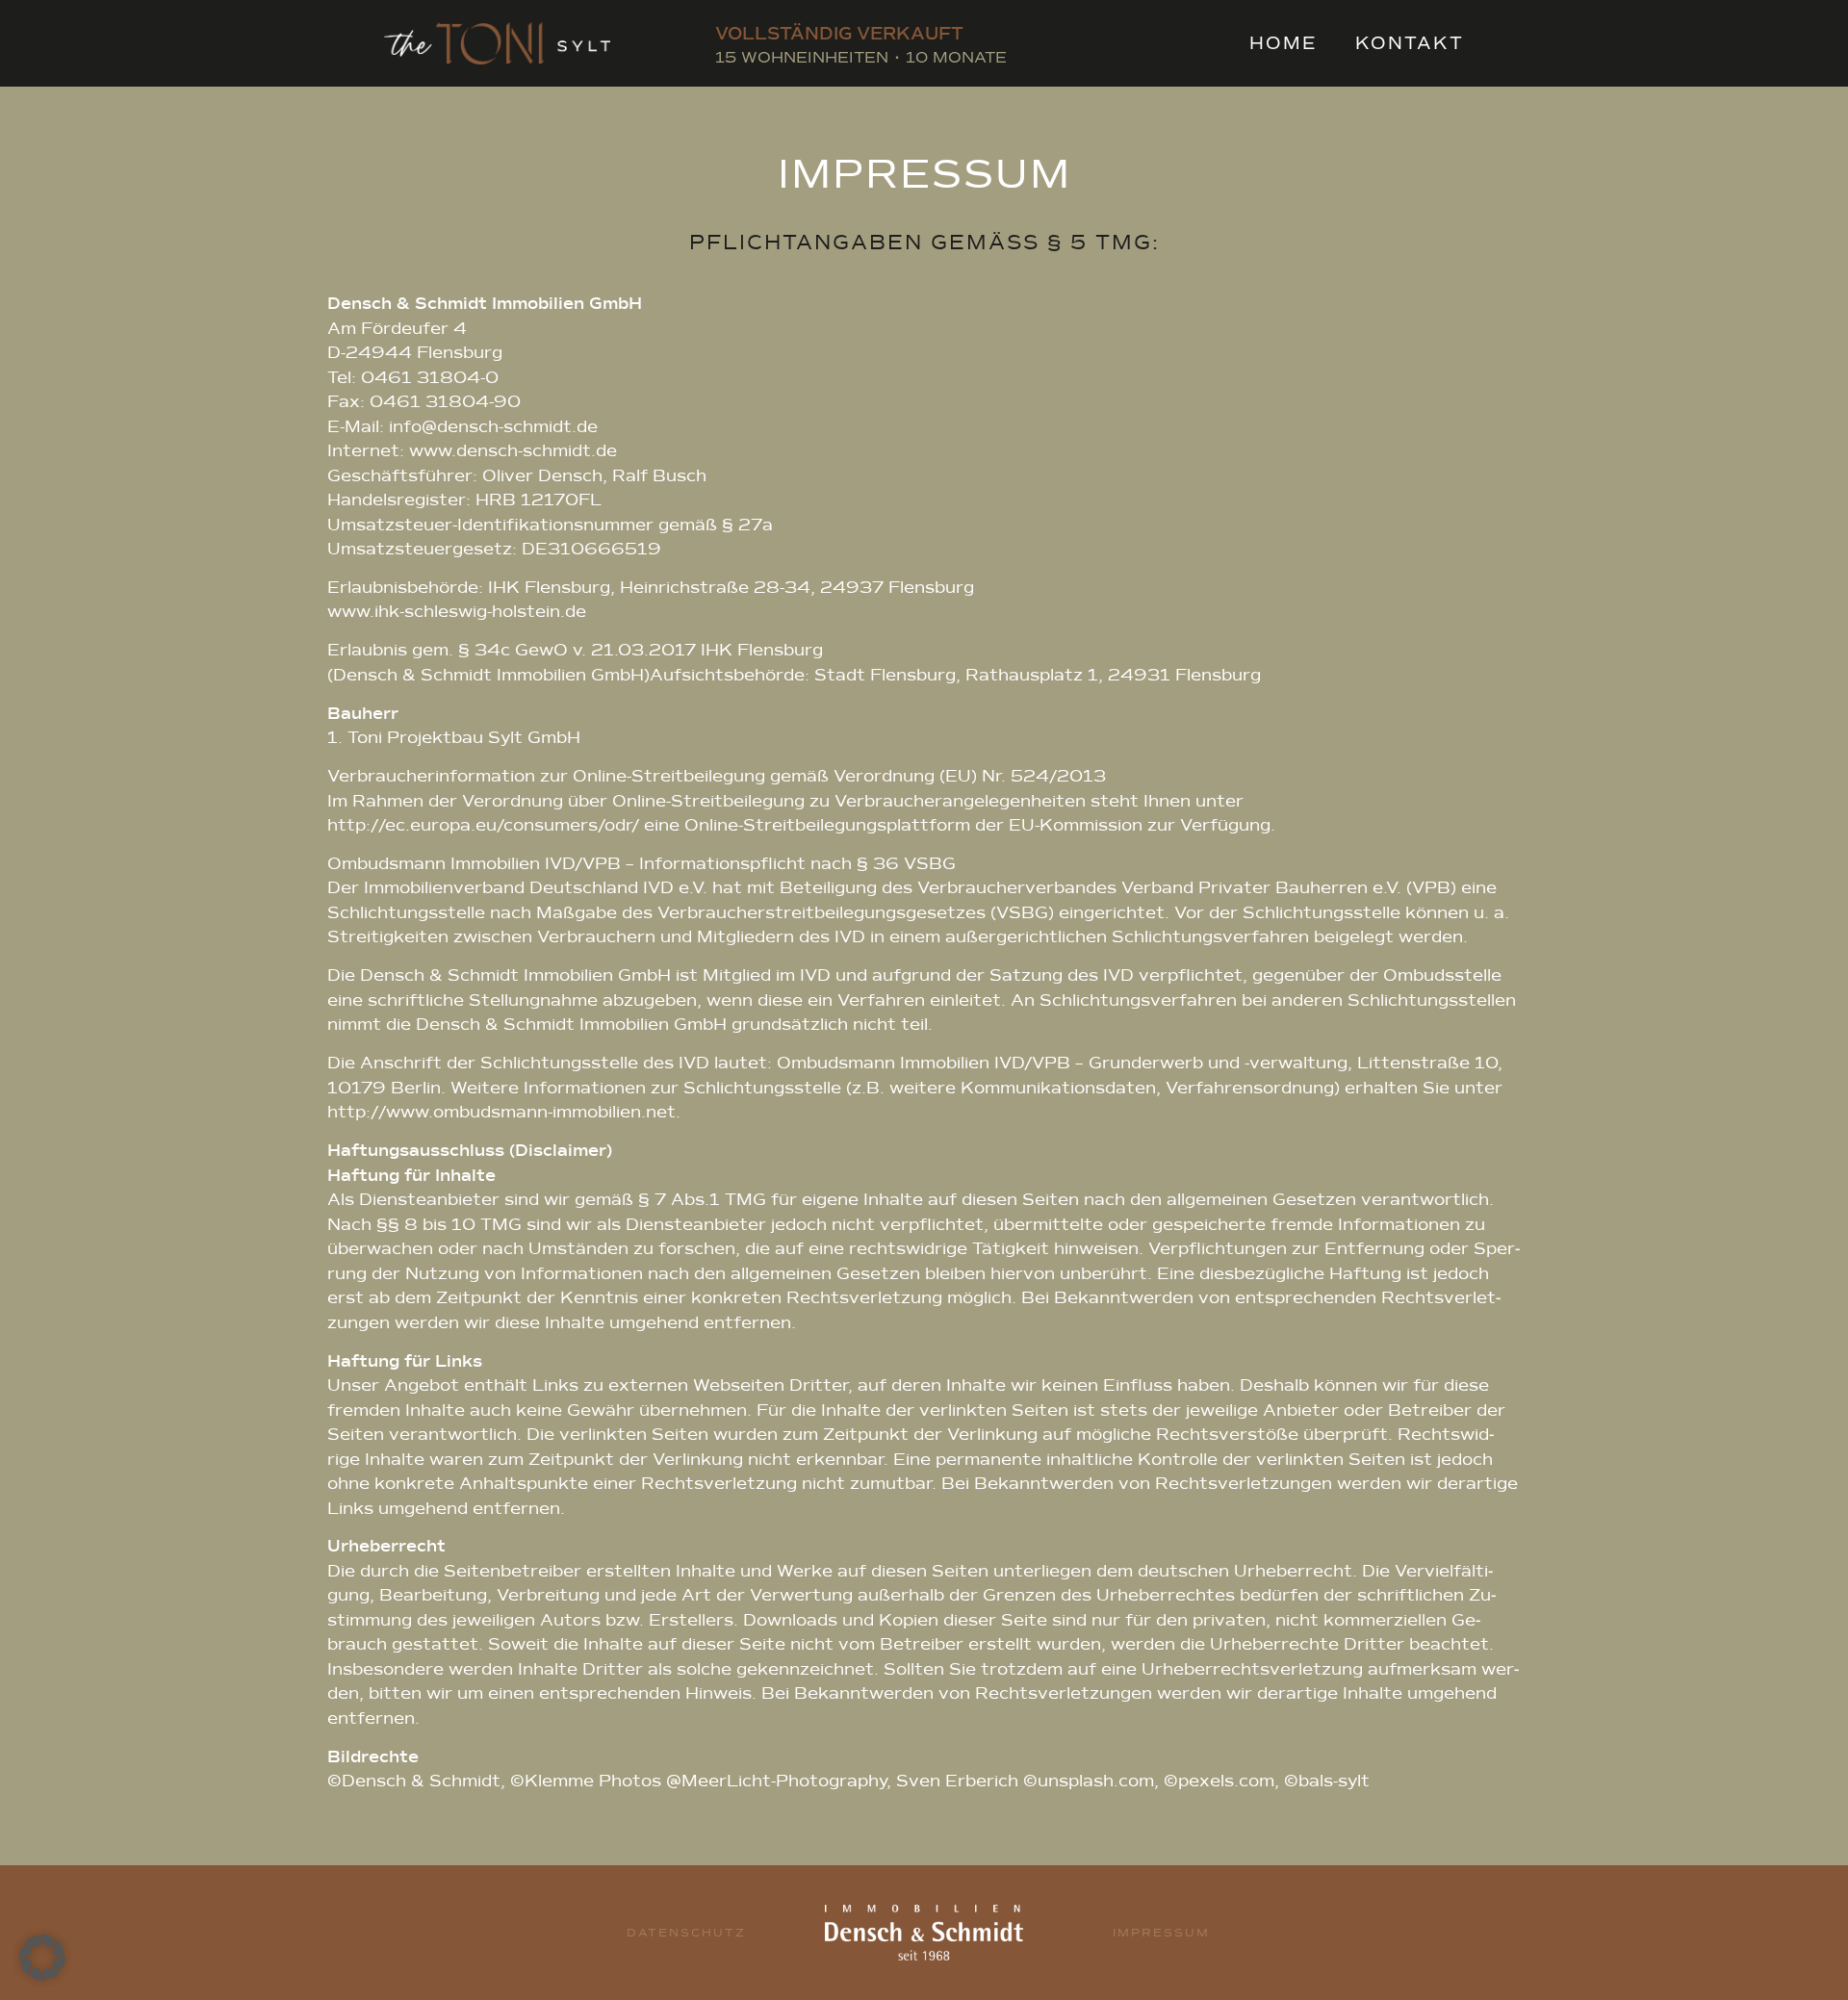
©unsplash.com (1089, 1781)
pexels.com (1226, 1781)
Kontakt (1410, 43)
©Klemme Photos (586, 1781)
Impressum (1161, 1933)
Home (1283, 43)
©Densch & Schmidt (414, 1781)
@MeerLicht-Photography (776, 1781)
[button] (42, 1958)
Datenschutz (686, 1933)
